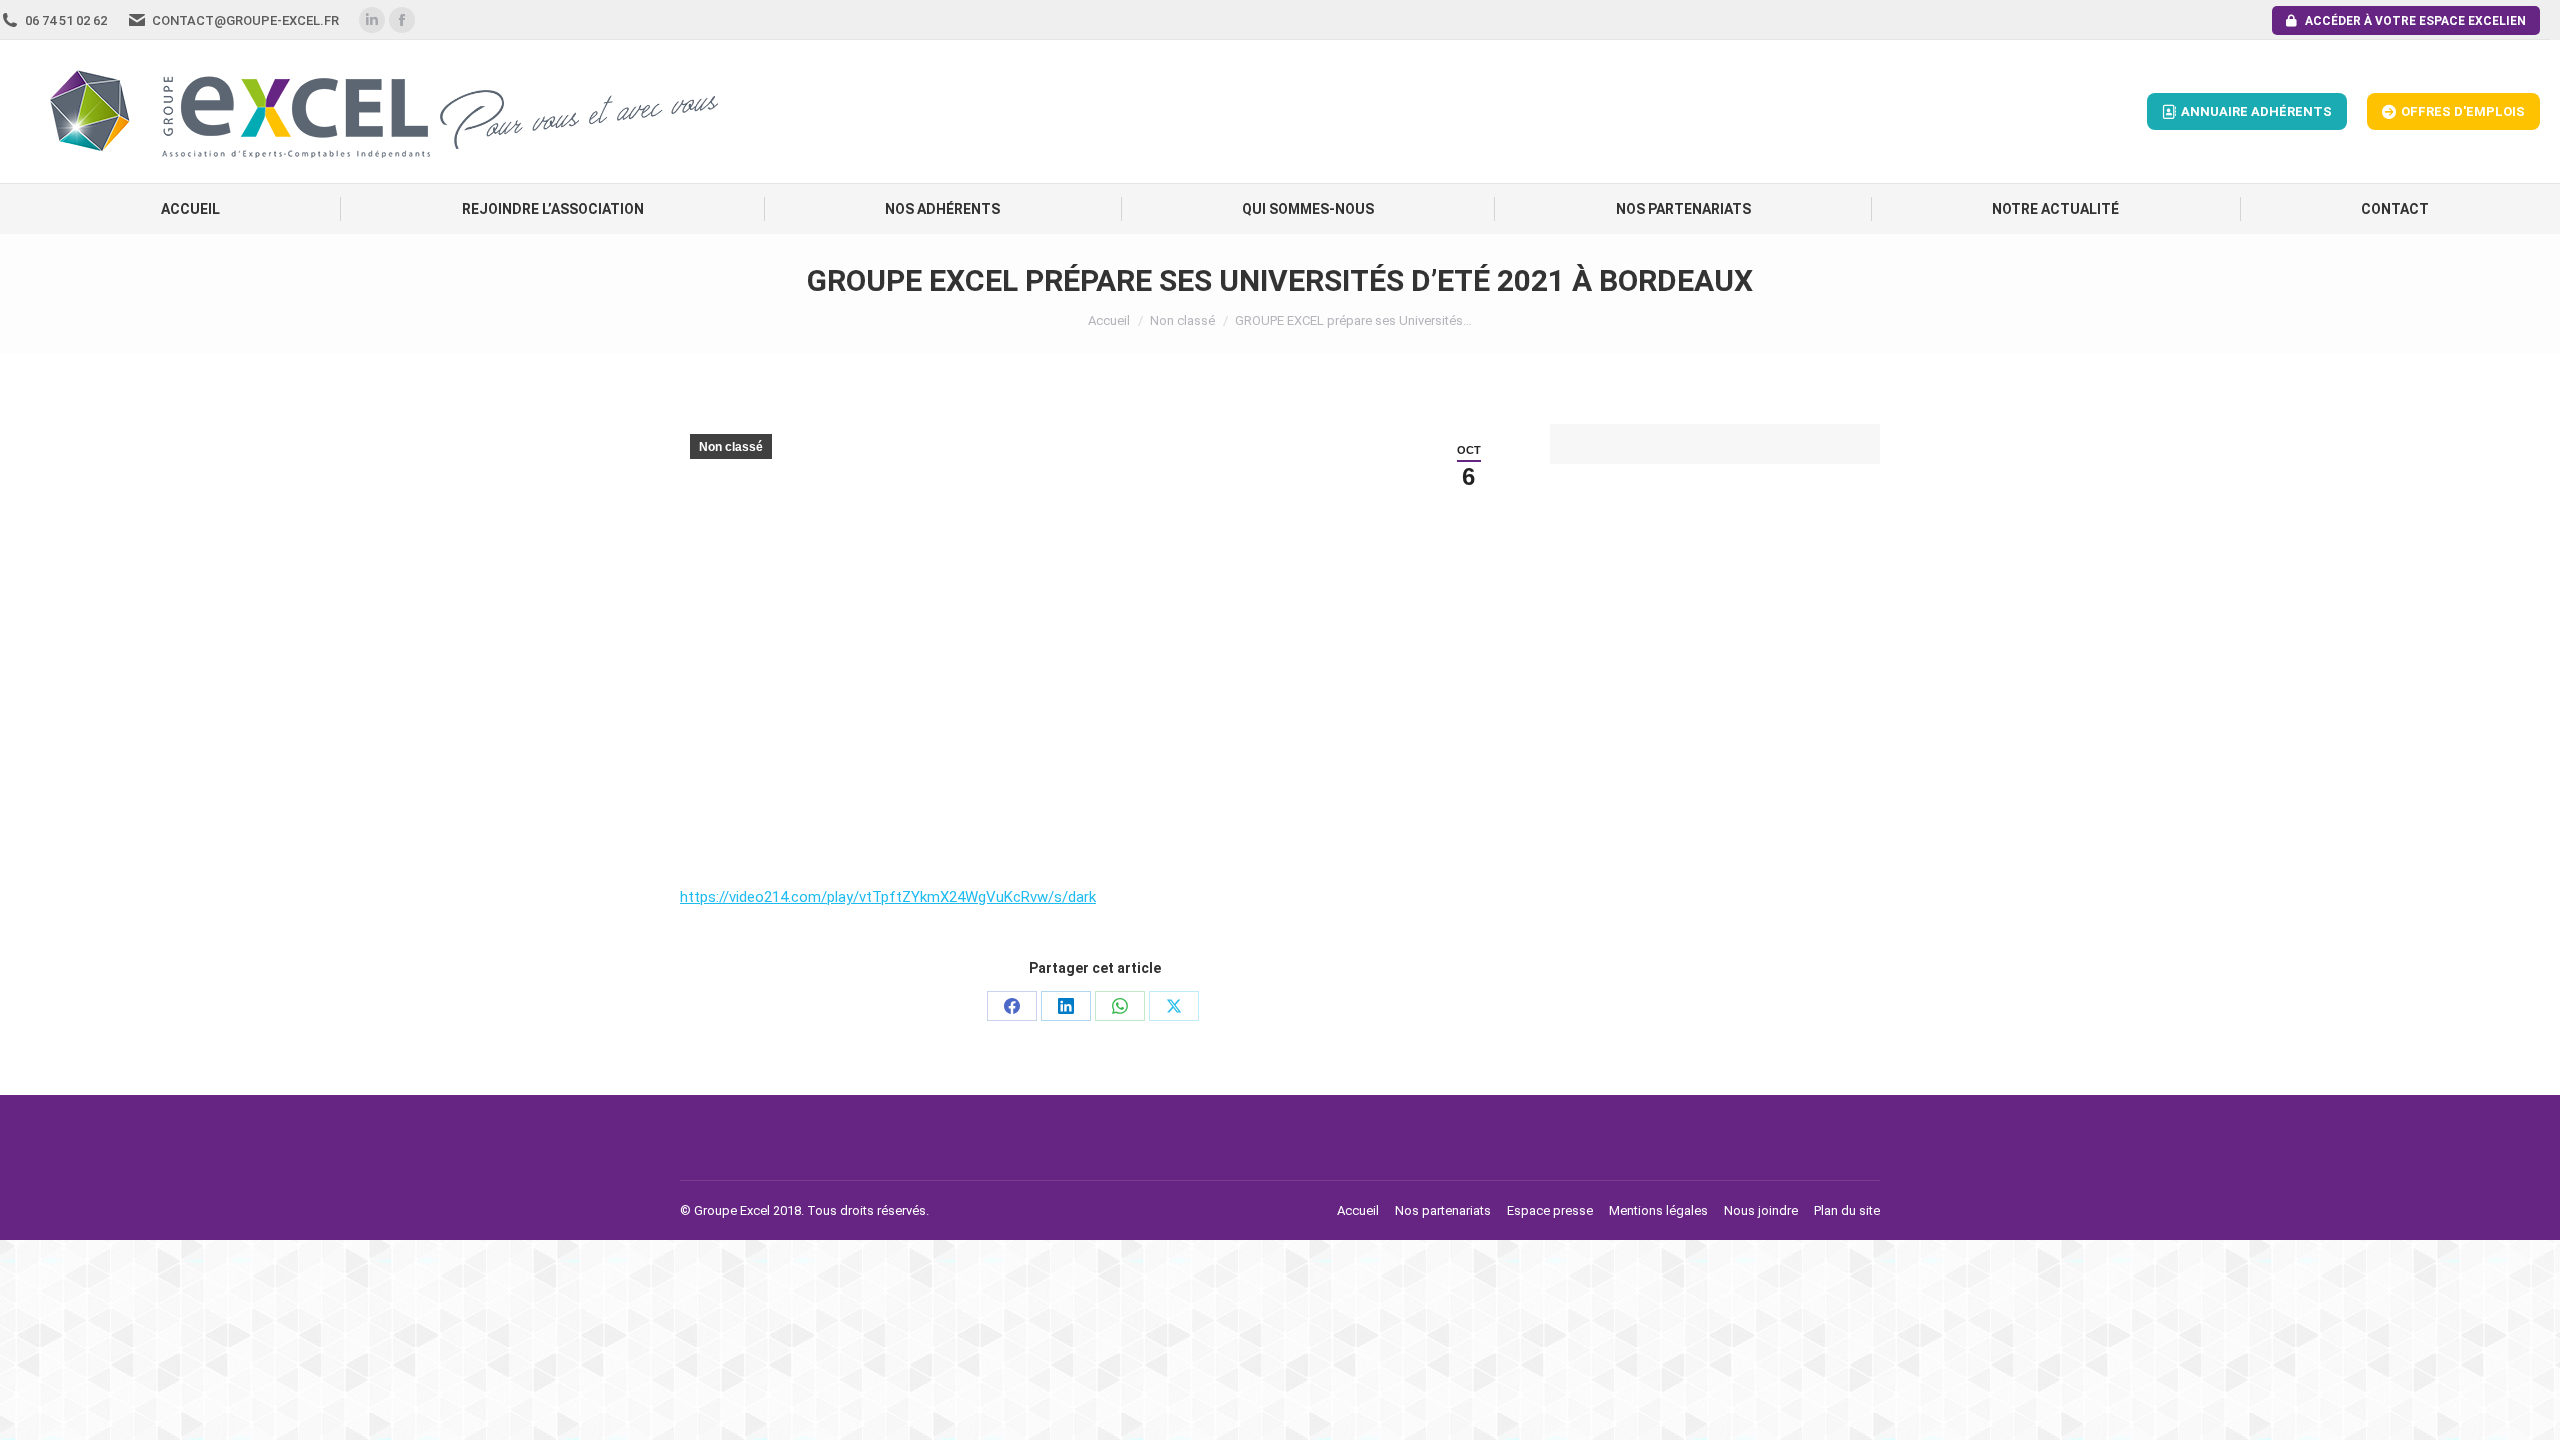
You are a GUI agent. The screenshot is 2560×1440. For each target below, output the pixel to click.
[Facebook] (1012, 1006)
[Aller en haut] (2530, 1410)
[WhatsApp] (1120, 1006)
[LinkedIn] (1066, 1006)
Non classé (731, 447)
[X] (1174, 1006)
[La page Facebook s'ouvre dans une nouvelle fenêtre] (402, 20)
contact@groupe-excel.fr (245, 20)
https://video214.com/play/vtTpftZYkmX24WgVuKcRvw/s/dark (888, 897)
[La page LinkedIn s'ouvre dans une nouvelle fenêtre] (372, 20)
